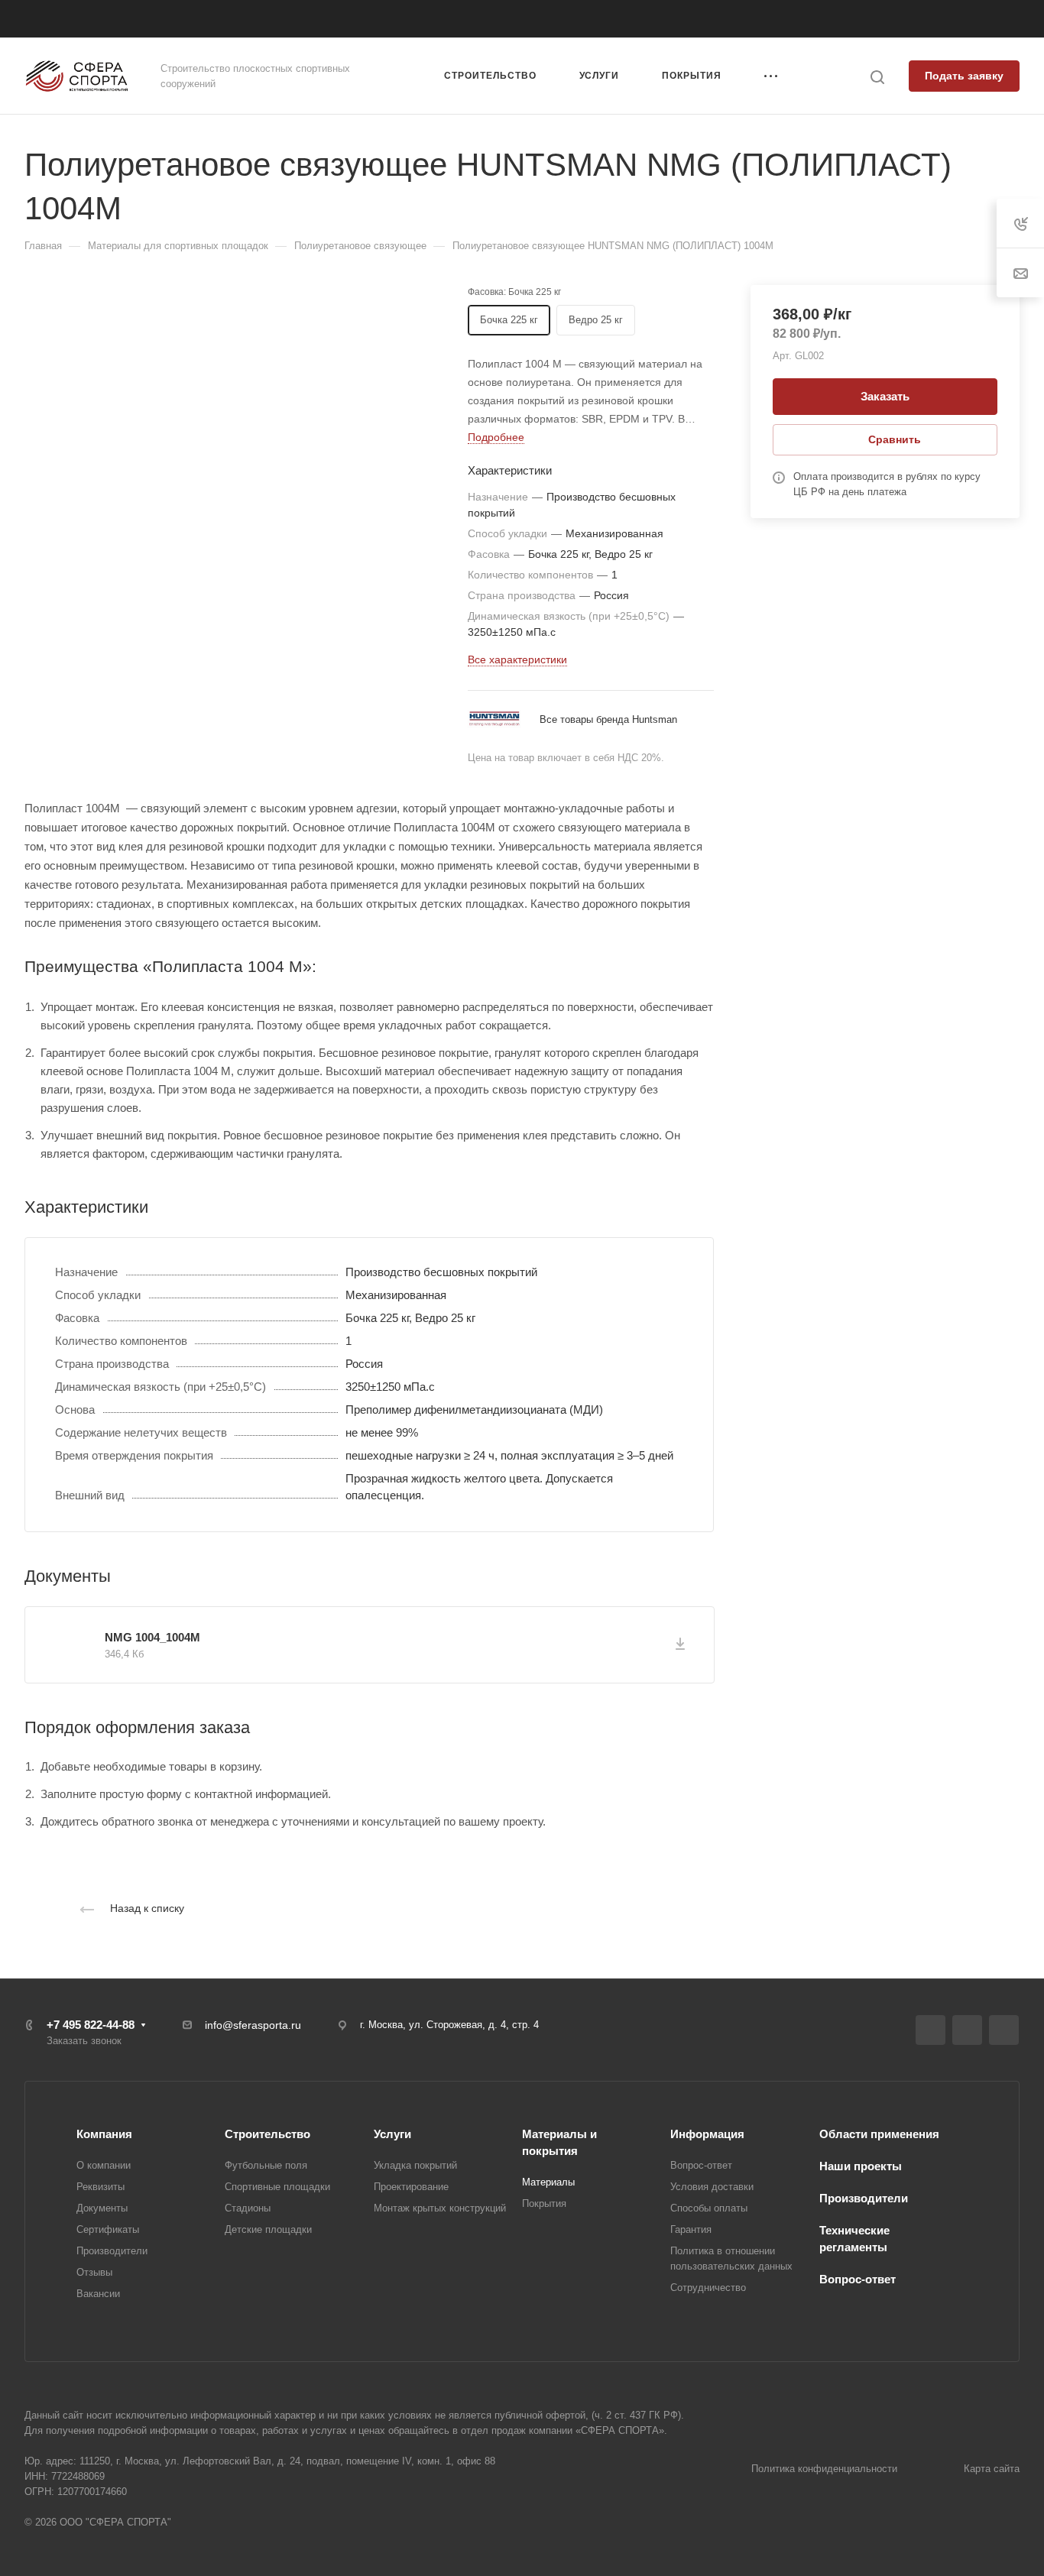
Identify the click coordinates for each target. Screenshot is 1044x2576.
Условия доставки (712, 2187)
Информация (707, 2134)
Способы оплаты (709, 2208)
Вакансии (98, 2294)
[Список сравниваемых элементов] (1014, 19)
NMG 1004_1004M (152, 1637)
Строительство (267, 2134)
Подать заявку (964, 76)
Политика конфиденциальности (824, 2469)
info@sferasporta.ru (253, 2025)
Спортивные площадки (277, 2187)
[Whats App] (1004, 2030)
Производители (112, 2251)
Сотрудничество (708, 2288)
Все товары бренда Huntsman (608, 719)
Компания (104, 2134)
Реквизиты (101, 2187)
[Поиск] (877, 78)
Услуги (392, 2134)
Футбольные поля (266, 2165)
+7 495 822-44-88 (734, 19)
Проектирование (411, 2187)
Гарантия (691, 2229)
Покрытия (544, 2203)
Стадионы (248, 2208)
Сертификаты (108, 2229)
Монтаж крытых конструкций (440, 2208)
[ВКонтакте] (931, 2030)
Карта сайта (992, 2469)
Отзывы (94, 2272)
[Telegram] (967, 2030)
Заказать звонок (841, 19)
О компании (104, 2165)
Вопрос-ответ (701, 2165)
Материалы (548, 2182)
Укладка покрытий (415, 2165)
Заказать (885, 396)
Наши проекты (861, 2166)
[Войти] (984, 19)
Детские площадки (268, 2229)
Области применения (879, 2134)
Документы (102, 2208)
